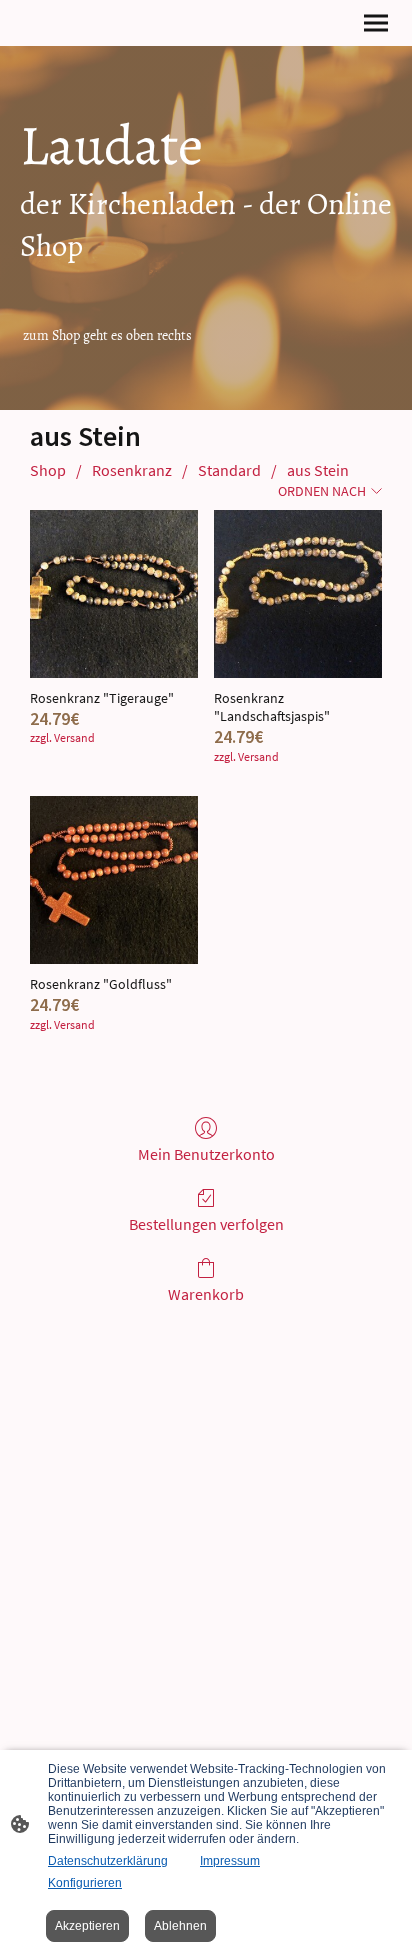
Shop (48, 470)
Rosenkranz (132, 470)
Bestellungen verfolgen (206, 1224)
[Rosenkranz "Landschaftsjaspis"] (298, 594)
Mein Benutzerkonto (206, 1154)
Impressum (230, 1861)
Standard (229, 470)
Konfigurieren (85, 1883)
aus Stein (318, 470)
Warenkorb (206, 1294)
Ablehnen (180, 1926)
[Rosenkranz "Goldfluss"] (114, 880)
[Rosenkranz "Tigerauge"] (114, 594)
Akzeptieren (87, 1926)
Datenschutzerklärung (108, 1861)
